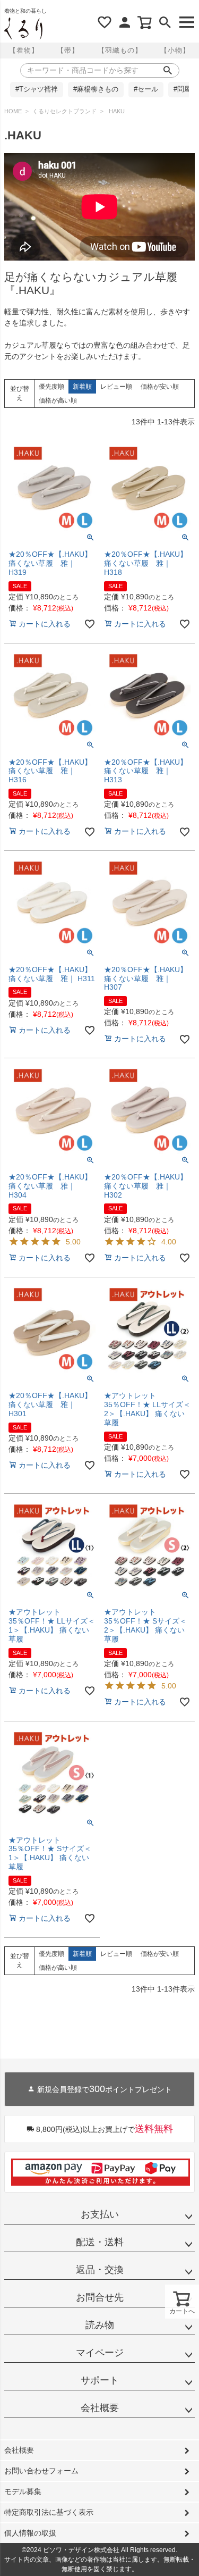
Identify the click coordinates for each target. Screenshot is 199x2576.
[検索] (165, 22)
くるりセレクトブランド (64, 111)
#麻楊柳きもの (96, 89)
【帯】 (68, 50)
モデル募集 (23, 2491)
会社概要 (100, 2408)
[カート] (145, 22)
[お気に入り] (105, 22)
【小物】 (175, 50)
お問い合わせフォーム (41, 2471)
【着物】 (24, 50)
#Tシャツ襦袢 (37, 89)
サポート (100, 2380)
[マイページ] (125, 22)
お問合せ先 (100, 2297)
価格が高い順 (58, 400)
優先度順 (51, 387)
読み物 (100, 2325)
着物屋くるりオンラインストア (23, 29)
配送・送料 (100, 2242)
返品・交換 (100, 2270)
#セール (146, 89)
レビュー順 (116, 387)
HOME (13, 111)
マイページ (100, 2353)
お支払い (100, 2214)
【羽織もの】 (120, 50)
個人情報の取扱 (30, 2533)
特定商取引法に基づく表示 (49, 2512)
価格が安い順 (160, 387)
